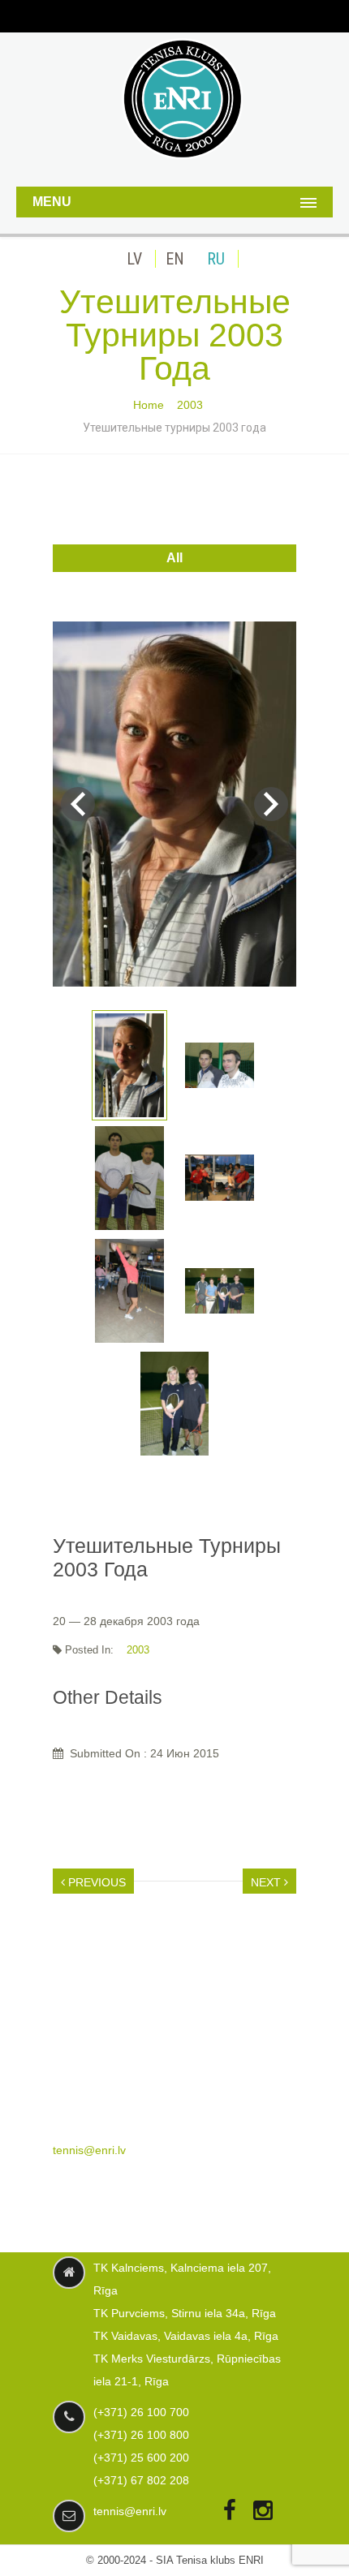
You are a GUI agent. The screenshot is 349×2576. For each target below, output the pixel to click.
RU (216, 259)
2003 (190, 405)
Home (149, 405)
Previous (95, 1882)
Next (271, 804)
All (174, 558)
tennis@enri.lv (89, 2150)
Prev (78, 804)
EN (175, 259)
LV (134, 259)
